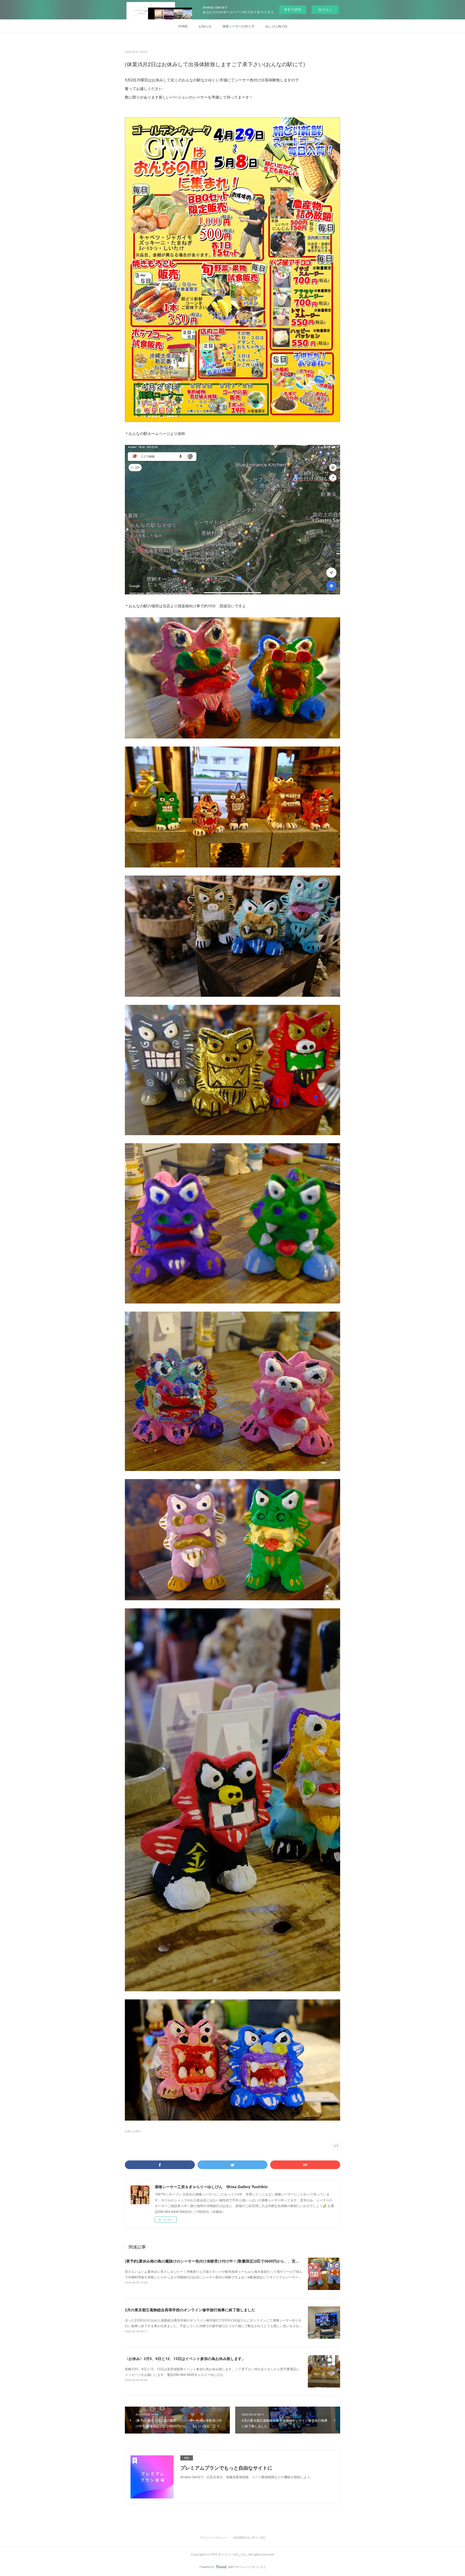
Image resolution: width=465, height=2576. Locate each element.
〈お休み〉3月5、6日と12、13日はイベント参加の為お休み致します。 (185, 2358)
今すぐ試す (293, 9)
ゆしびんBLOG (276, 26)
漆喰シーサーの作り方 (238, 26)
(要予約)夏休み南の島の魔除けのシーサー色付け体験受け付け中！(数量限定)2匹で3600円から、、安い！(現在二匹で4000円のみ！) (237, 2261)
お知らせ (205, 26)
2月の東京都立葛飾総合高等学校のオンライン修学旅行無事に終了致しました (190, 2310)
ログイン (325, 10)
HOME (183, 26)
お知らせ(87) (133, 2131)
